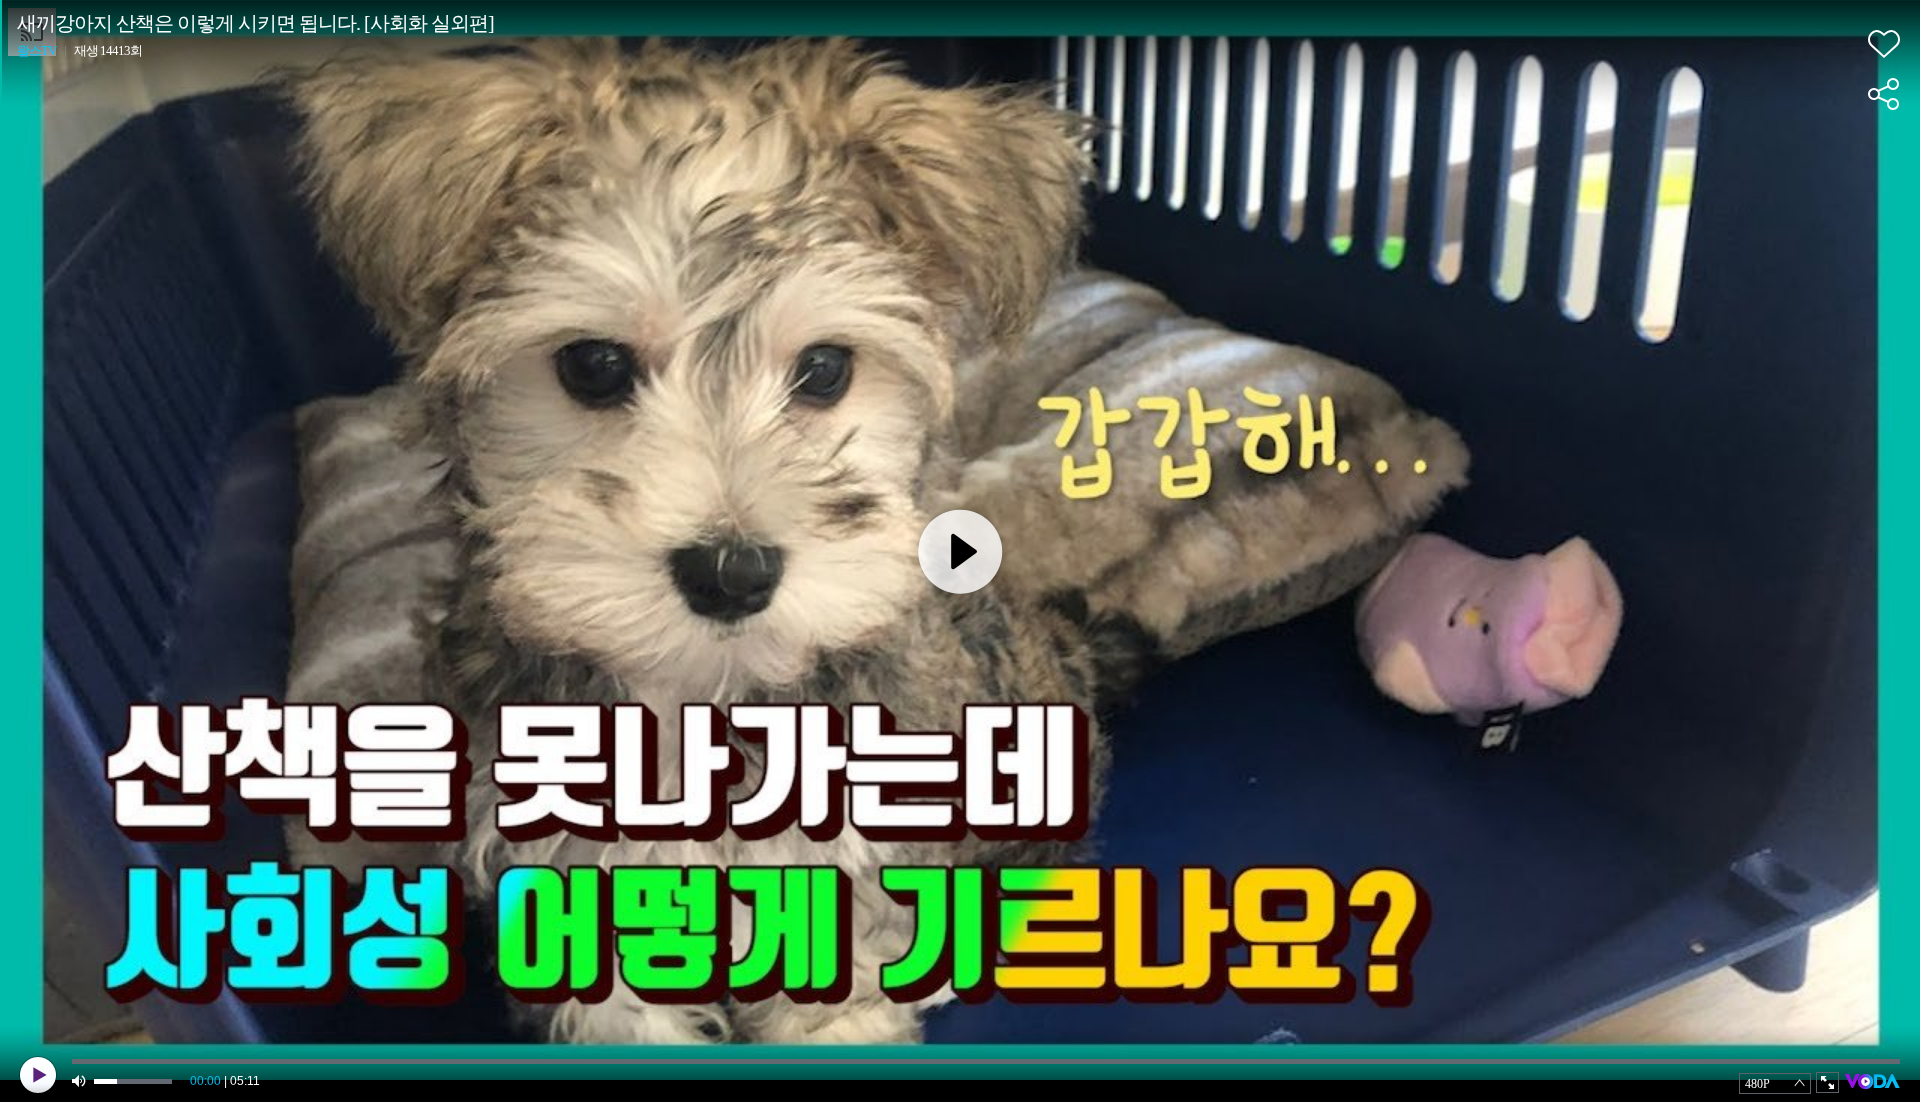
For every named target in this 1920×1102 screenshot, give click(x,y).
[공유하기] (1884, 94)
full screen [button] (1827, 1082)
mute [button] (80, 1081)
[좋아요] (1884, 44)
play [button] (38, 1075)
